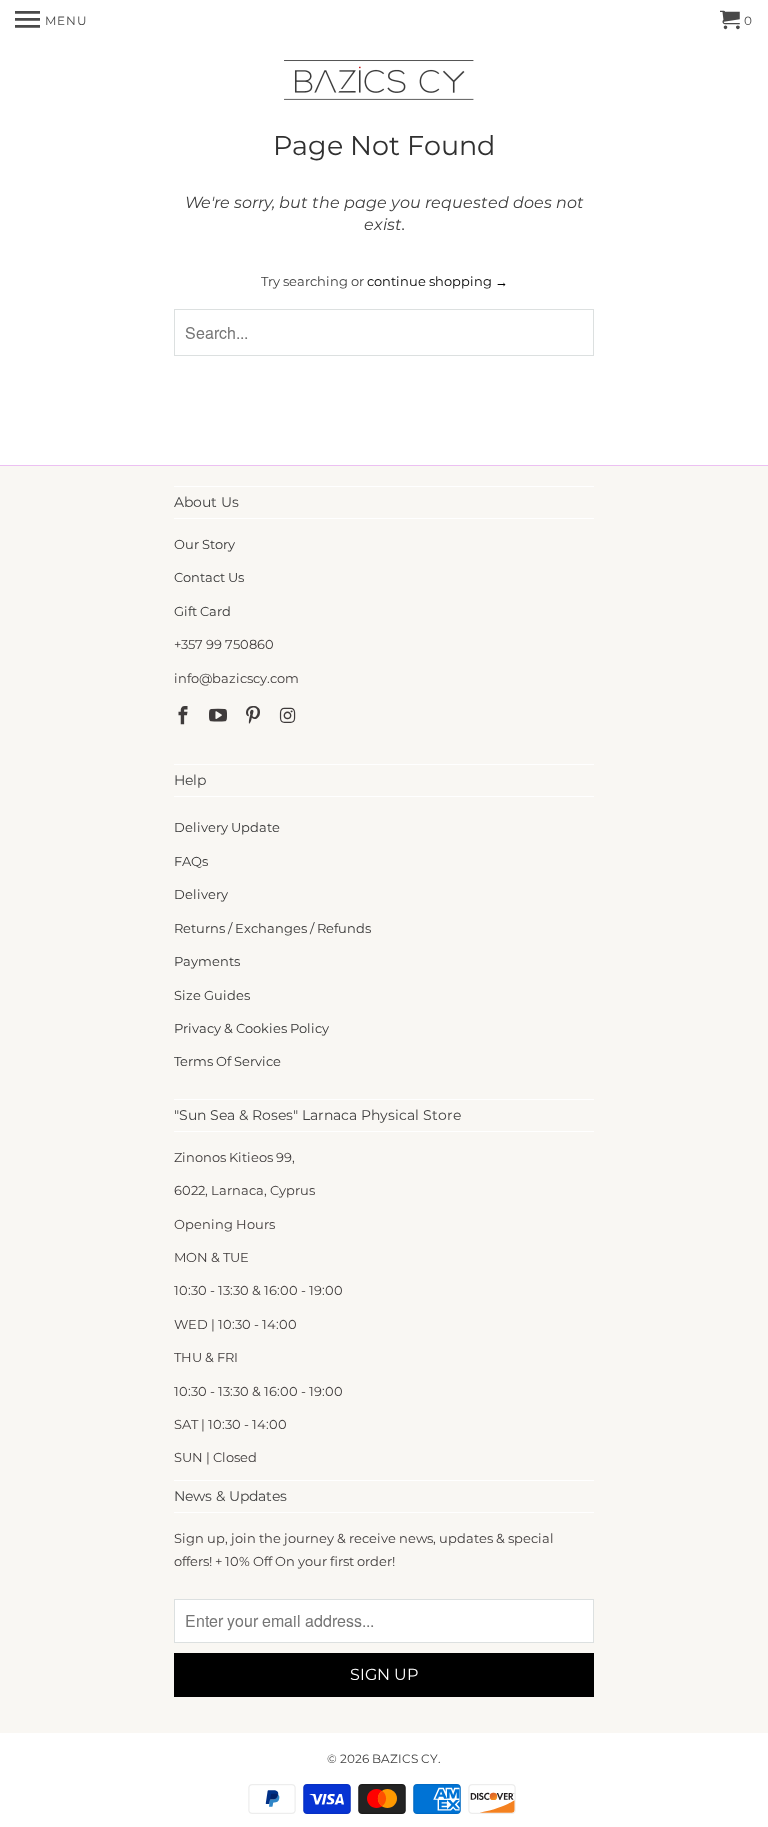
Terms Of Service (227, 1061)
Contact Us (209, 577)
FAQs (191, 861)
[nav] (51, 20)
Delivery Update (227, 827)
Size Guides (212, 995)
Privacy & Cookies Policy (251, 1028)
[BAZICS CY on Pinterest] (255, 716)
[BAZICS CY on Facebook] (185, 716)
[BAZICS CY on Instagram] (289, 716)
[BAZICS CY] (384, 83)
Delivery (201, 894)
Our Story (204, 544)
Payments (207, 961)
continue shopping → (437, 281)
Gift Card (202, 611)
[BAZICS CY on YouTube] (220, 716)
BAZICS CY (405, 1758)
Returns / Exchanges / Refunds (272, 928)
